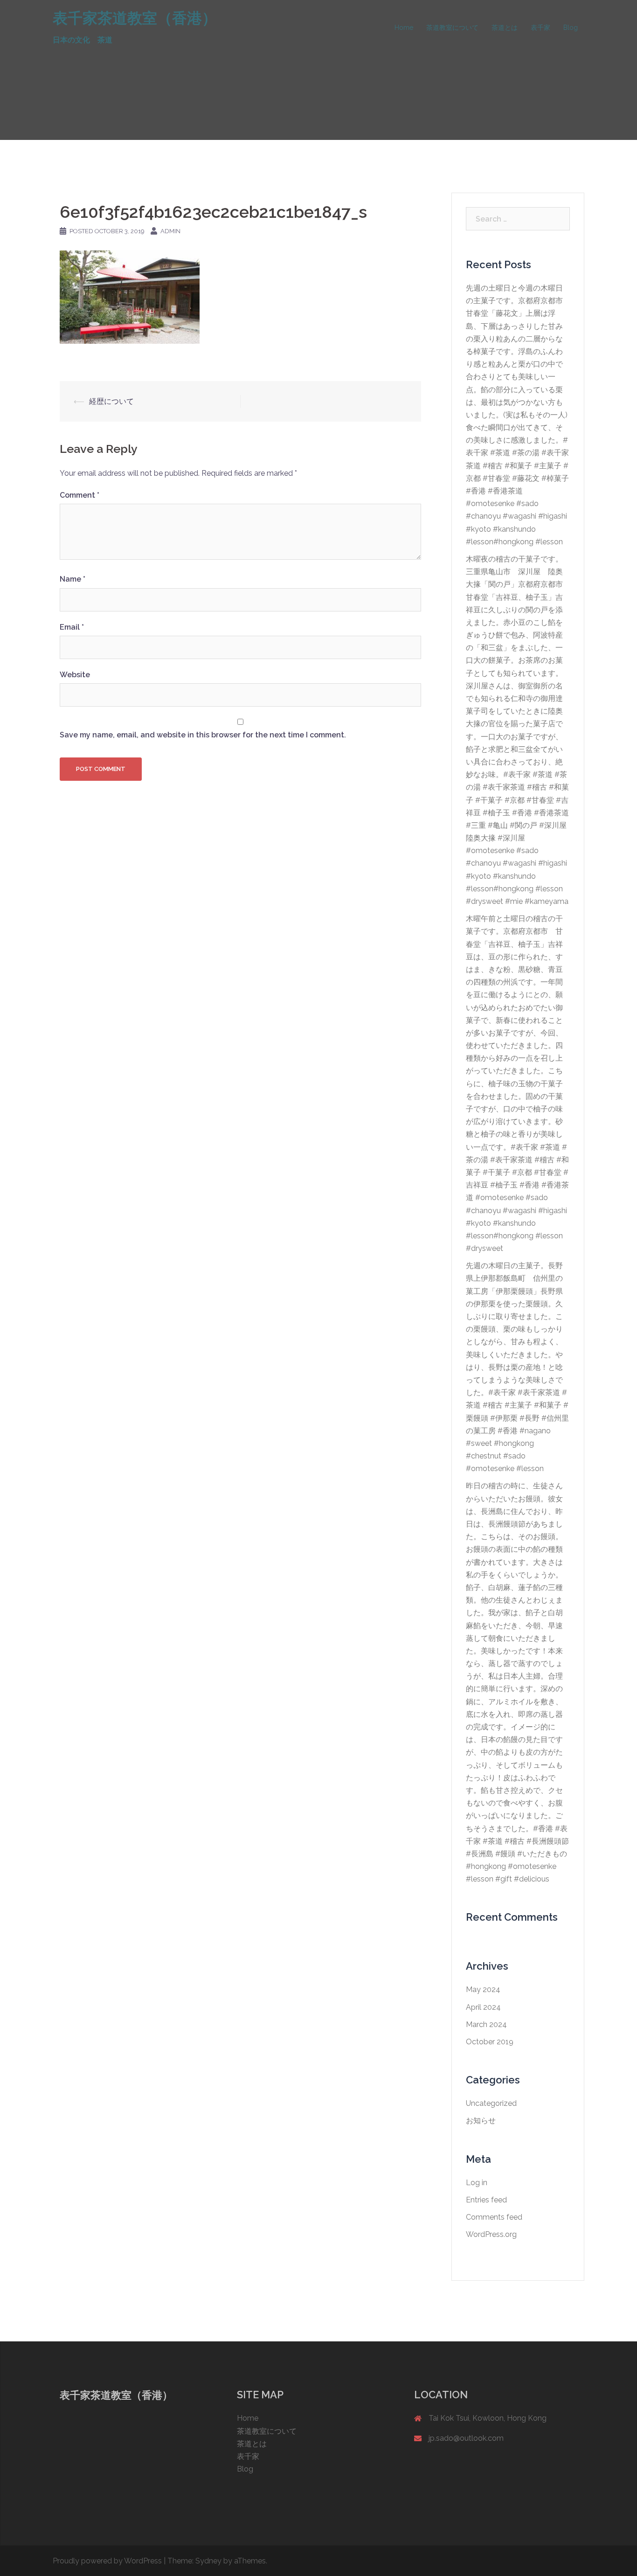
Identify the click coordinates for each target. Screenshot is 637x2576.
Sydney (208, 2561)
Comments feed (494, 2217)
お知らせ (481, 2121)
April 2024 (483, 2007)
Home (404, 28)
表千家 (540, 28)
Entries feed (486, 2200)
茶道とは (505, 28)
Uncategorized (491, 2103)
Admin (170, 231)
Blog (571, 28)
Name (73, 579)
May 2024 (483, 1989)
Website (75, 675)
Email (72, 627)
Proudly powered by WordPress (107, 2561)
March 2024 (486, 2024)
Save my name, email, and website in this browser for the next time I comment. (203, 735)
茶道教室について (452, 28)
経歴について (111, 401)
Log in (477, 2183)
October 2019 (490, 2042)
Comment (80, 495)
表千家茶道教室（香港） (135, 18)
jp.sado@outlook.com (466, 2438)
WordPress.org (491, 2234)
